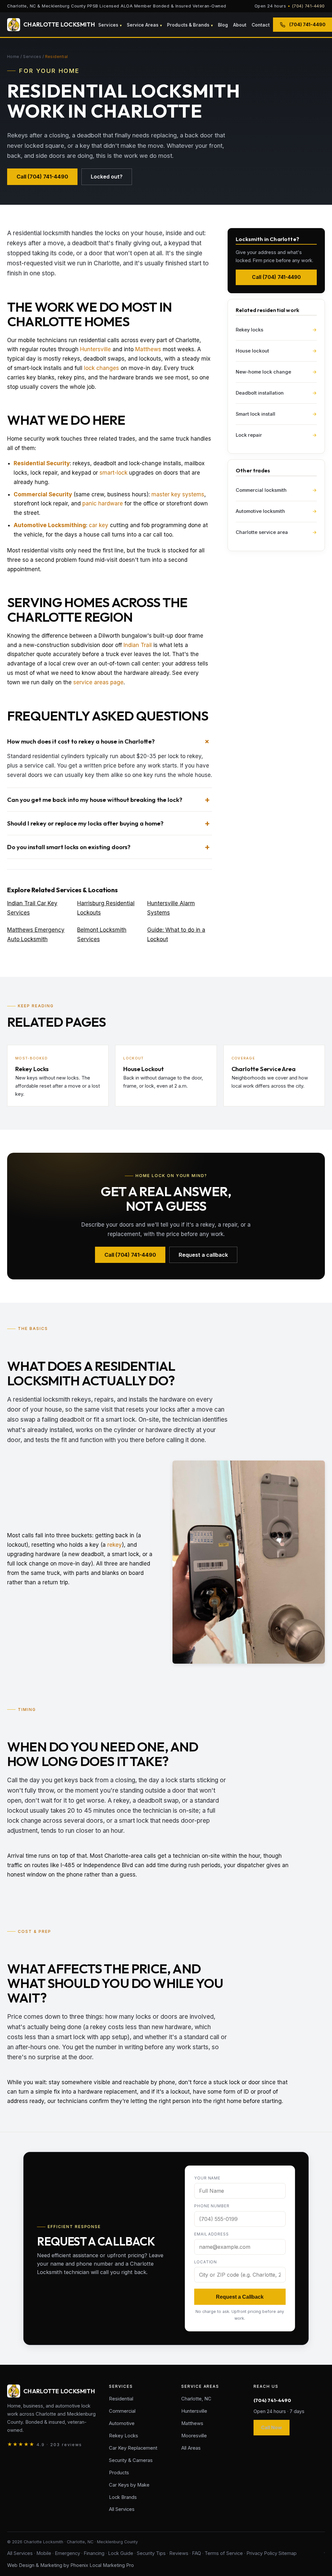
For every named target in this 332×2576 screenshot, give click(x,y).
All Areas (191, 2448)
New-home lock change (276, 372)
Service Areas (143, 25)
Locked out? (107, 177)
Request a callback (203, 1255)
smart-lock (113, 473)
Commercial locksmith (276, 490)
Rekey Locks (124, 2436)
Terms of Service (224, 2553)
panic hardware (103, 503)
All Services (122, 2509)
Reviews (179, 2553)
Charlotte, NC (196, 2399)
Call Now (272, 2428)
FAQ (196, 2553)
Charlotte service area (276, 532)
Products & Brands (188, 25)
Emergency (67, 2553)
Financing (94, 2553)
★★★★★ (45, 2444)
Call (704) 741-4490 (42, 177)
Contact (261, 25)
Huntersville (95, 349)
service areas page (98, 682)
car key (99, 525)
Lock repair (276, 435)
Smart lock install (276, 414)
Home (13, 57)
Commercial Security (43, 494)
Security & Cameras (131, 2460)
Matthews (148, 349)
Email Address (212, 2234)
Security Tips (151, 2553)
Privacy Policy (262, 2553)
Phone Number (212, 2206)
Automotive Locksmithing (50, 525)
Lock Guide (121, 2553)
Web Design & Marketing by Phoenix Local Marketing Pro (71, 2565)
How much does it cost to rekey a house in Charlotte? (81, 741)
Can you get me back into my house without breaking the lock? (95, 800)
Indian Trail (138, 645)
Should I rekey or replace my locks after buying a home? (85, 823)
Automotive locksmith (276, 511)
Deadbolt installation (276, 393)
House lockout (276, 351)
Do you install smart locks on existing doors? (69, 847)
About (240, 25)
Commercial (122, 2411)
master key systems (178, 494)
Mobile (44, 2553)
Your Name (207, 2178)
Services (108, 25)
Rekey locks (276, 330)
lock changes (101, 368)
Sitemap (288, 2553)
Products (119, 2473)
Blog (223, 25)
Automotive (122, 2423)
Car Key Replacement (133, 2448)
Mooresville (194, 2436)
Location (206, 2262)
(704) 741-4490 (308, 6)
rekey (115, 1545)
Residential (121, 2399)
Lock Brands (123, 2497)
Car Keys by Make (129, 2485)
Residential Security (42, 463)
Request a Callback (240, 2297)
